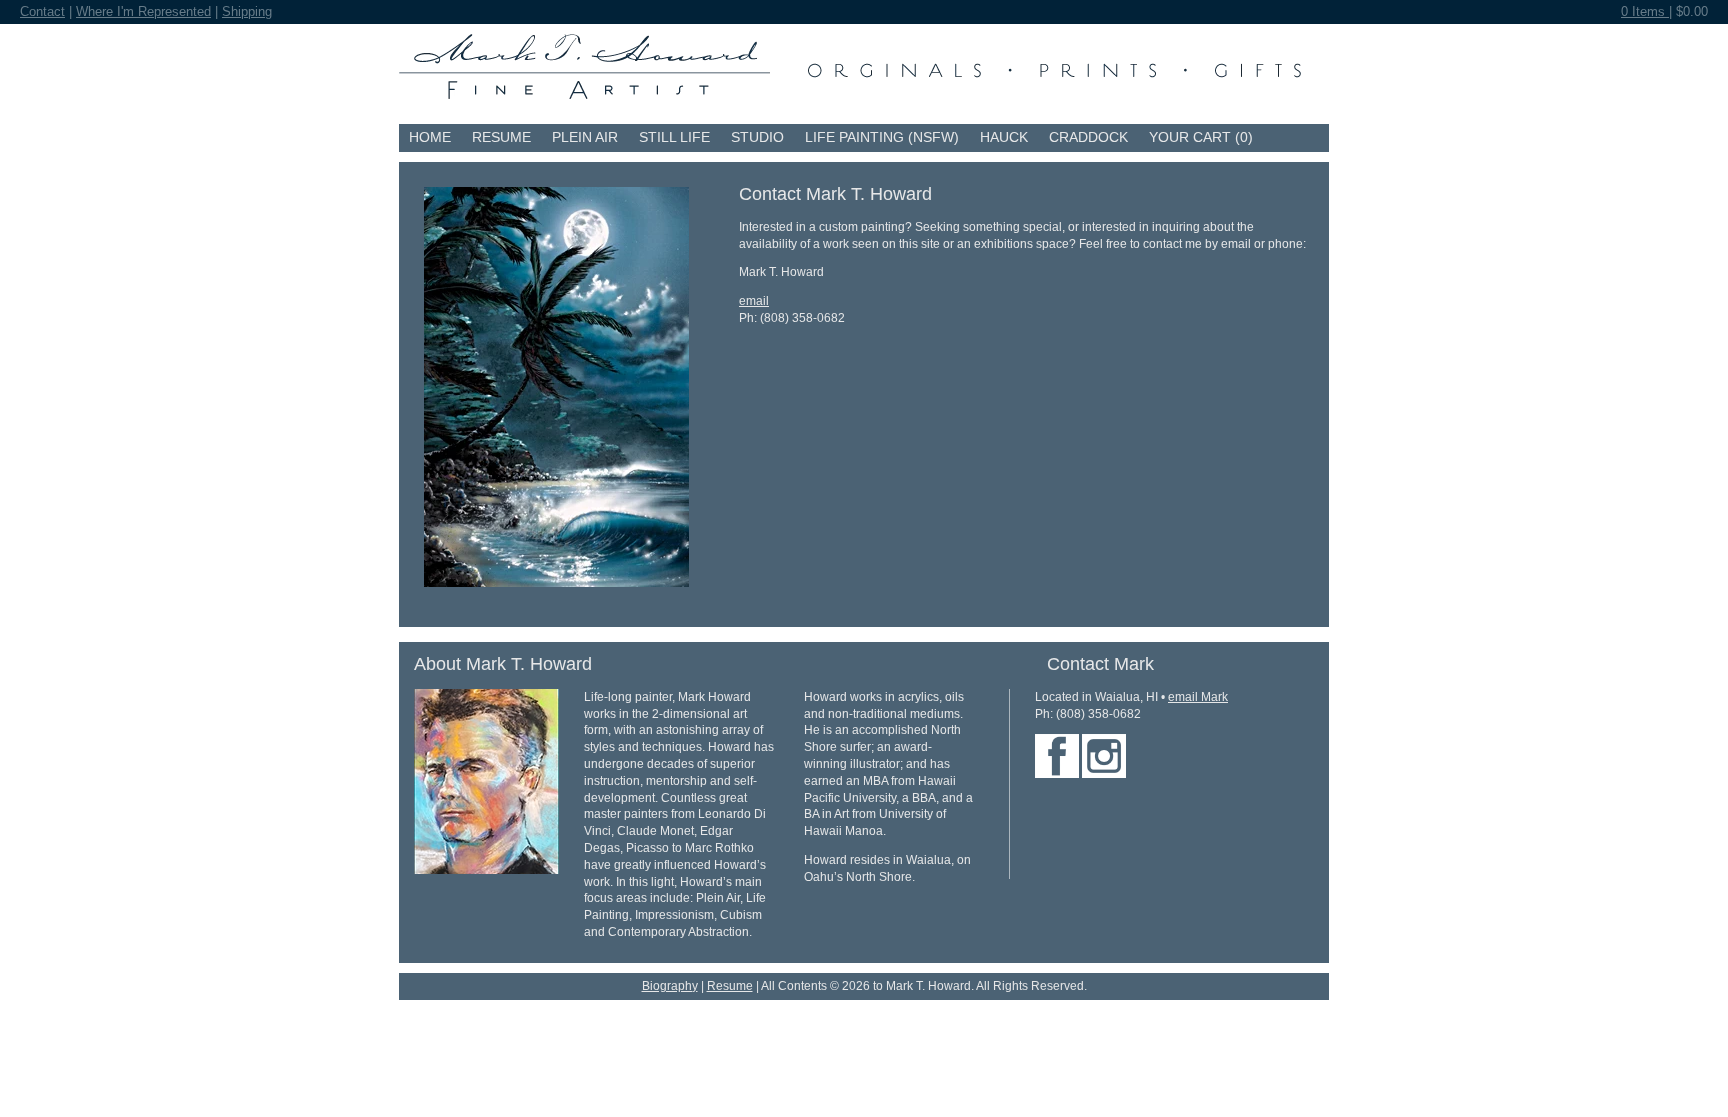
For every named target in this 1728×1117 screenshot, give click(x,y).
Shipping (247, 11)
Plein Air (585, 137)
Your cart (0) (1201, 137)
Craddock (1088, 137)
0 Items (1645, 11)
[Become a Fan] (1057, 774)
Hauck (1004, 137)
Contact (42, 11)
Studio (757, 137)
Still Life (674, 137)
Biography (670, 986)
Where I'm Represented (143, 11)
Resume (501, 137)
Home (430, 137)
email (754, 301)
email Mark (1198, 697)
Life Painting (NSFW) (882, 137)
